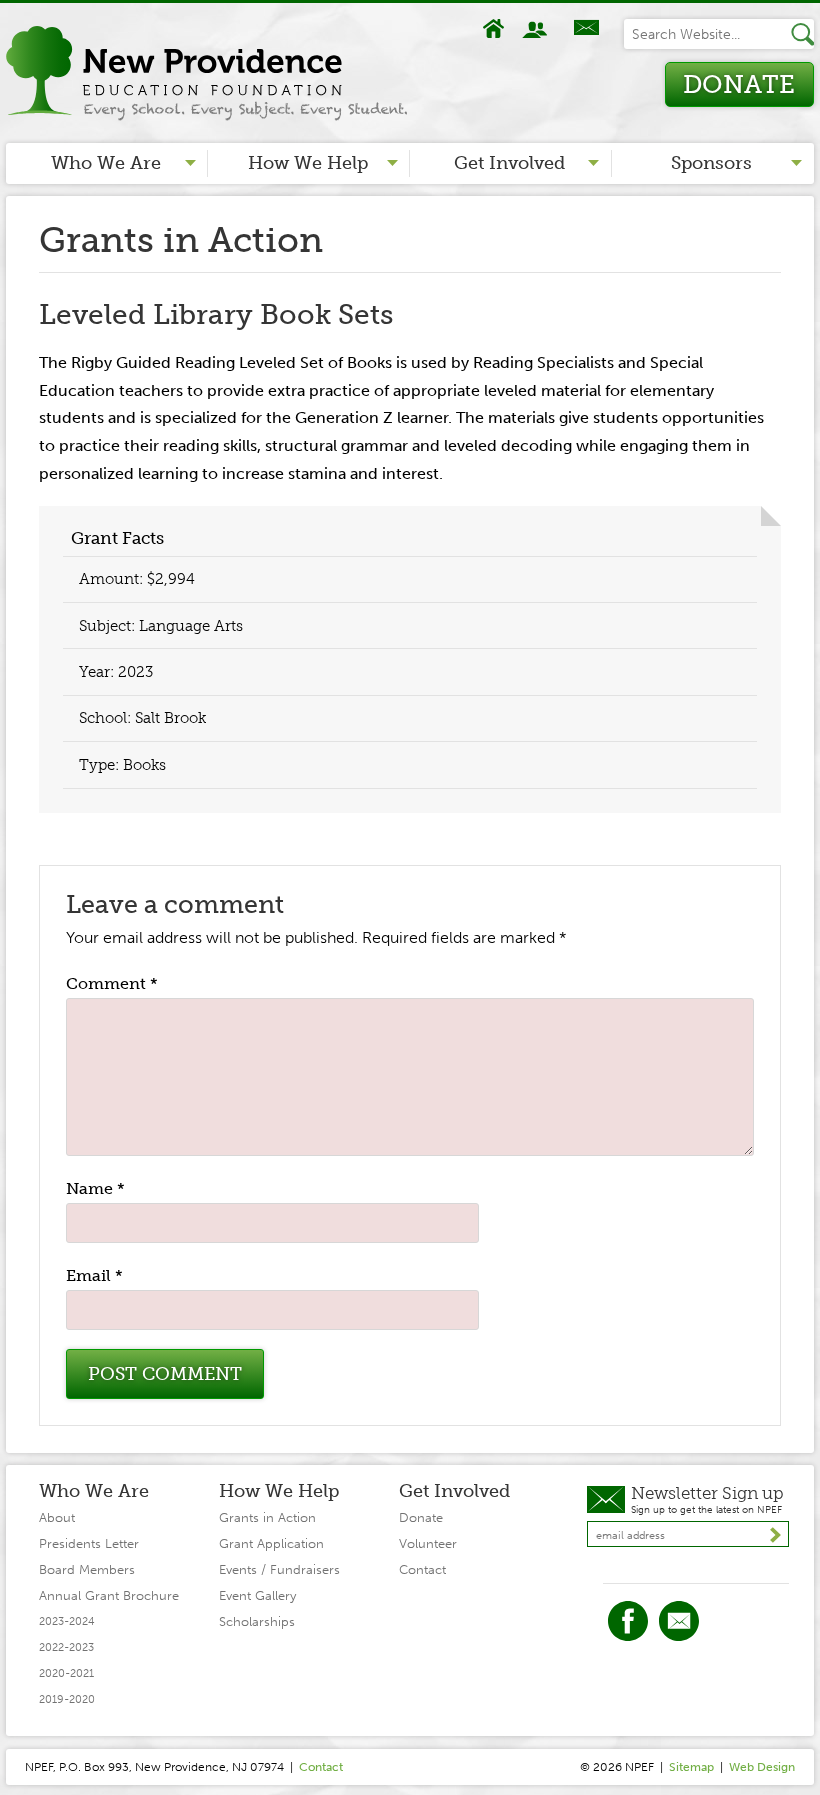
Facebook (628, 1621)
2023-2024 (67, 1621)
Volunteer (428, 1543)
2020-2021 (66, 1673)
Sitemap (691, 1767)
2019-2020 (67, 1699)
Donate (739, 84)
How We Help (308, 163)
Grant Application (271, 1543)
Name (95, 1188)
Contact (585, 28)
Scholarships (257, 1621)
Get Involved (509, 163)
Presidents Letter (89, 1543)
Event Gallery (257, 1595)
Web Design (762, 1767)
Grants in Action (267, 1517)
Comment (112, 983)
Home (494, 28)
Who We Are (106, 163)
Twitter (679, 1621)
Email (94, 1275)
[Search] (802, 34)
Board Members (87, 1569)
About (537, 28)
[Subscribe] (776, 1535)
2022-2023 (66, 1647)
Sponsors (711, 163)
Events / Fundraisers (279, 1569)
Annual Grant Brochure (109, 1595)
